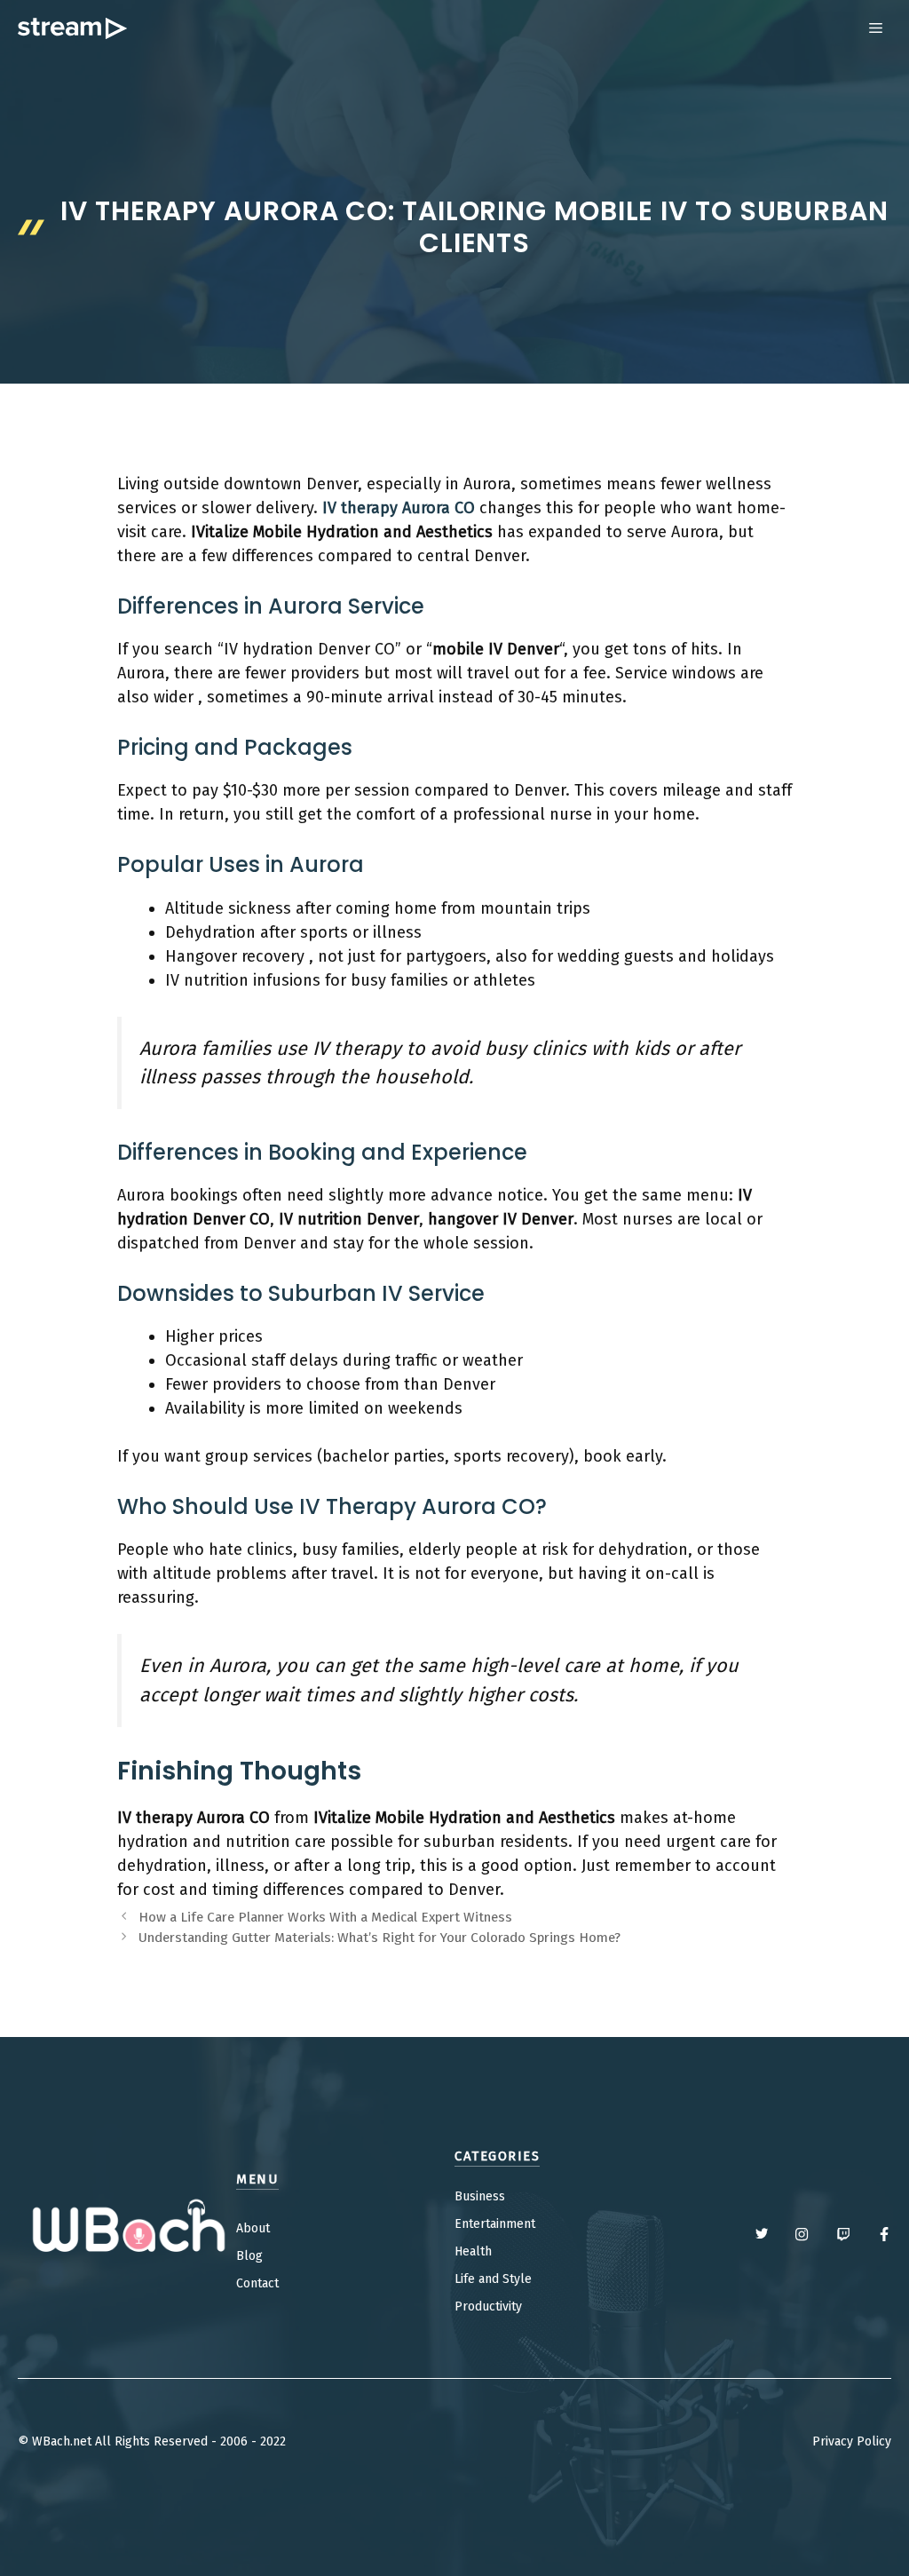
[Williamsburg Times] (72, 28)
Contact (257, 2283)
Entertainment (495, 2224)
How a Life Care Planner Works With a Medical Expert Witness (325, 1917)
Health (473, 2251)
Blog (249, 2256)
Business (480, 2196)
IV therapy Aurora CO (399, 508)
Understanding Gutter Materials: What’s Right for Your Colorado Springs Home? (379, 1938)
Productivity (488, 2307)
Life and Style (493, 2279)
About (253, 2228)
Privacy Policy (852, 2441)
